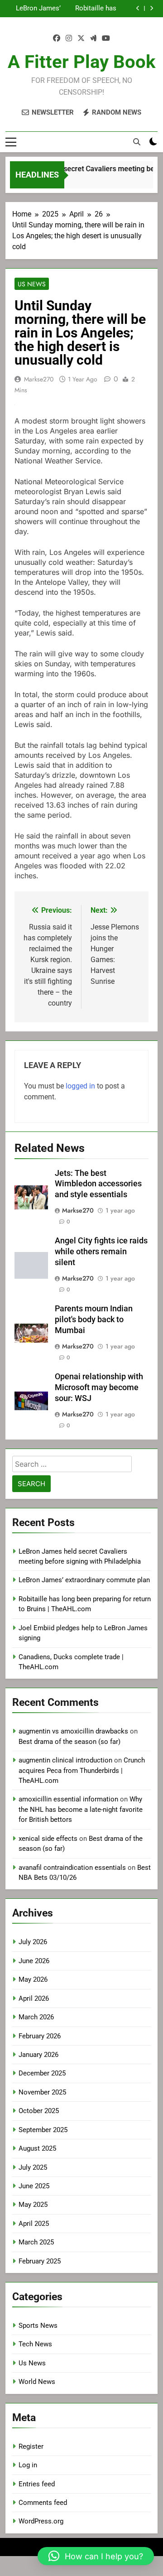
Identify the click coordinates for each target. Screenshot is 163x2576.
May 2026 (33, 1979)
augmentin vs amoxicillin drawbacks (73, 1731)
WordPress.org (41, 2521)
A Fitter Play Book (81, 62)
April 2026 (34, 1998)
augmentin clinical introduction (65, 1760)
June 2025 (34, 2186)
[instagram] (69, 39)
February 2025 (40, 2261)
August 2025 (37, 2148)
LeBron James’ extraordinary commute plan (84, 1580)
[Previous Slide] (138, 8)
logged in (80, 1086)
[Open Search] (137, 142)
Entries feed (37, 2484)
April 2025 (34, 2224)
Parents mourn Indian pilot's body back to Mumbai (94, 1319)
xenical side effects (48, 1839)
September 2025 (43, 2130)
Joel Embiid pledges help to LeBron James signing (38, 9)
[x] (81, 39)
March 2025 (36, 2242)
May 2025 (33, 2205)
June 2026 (34, 1961)
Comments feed (43, 2503)
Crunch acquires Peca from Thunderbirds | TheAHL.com (82, 1770)
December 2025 (42, 2073)
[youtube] (106, 39)
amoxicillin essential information (68, 1799)
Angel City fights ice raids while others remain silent (101, 1252)
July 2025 (33, 2167)
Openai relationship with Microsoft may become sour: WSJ (99, 1387)
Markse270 (39, 379)
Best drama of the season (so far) (70, 1742)
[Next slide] (151, 8)
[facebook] (57, 39)
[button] (96, 2556)
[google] (93, 39)
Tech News (35, 2344)
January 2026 (38, 2055)
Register (31, 2446)
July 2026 (33, 1942)
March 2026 (36, 2017)
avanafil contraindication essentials (72, 1868)
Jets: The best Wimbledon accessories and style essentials (98, 1184)
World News (37, 2382)
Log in (28, 2465)
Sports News (38, 2326)
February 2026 (40, 2036)
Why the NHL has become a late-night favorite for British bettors (81, 1809)
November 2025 (42, 2092)
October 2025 (39, 2111)
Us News (32, 284)
